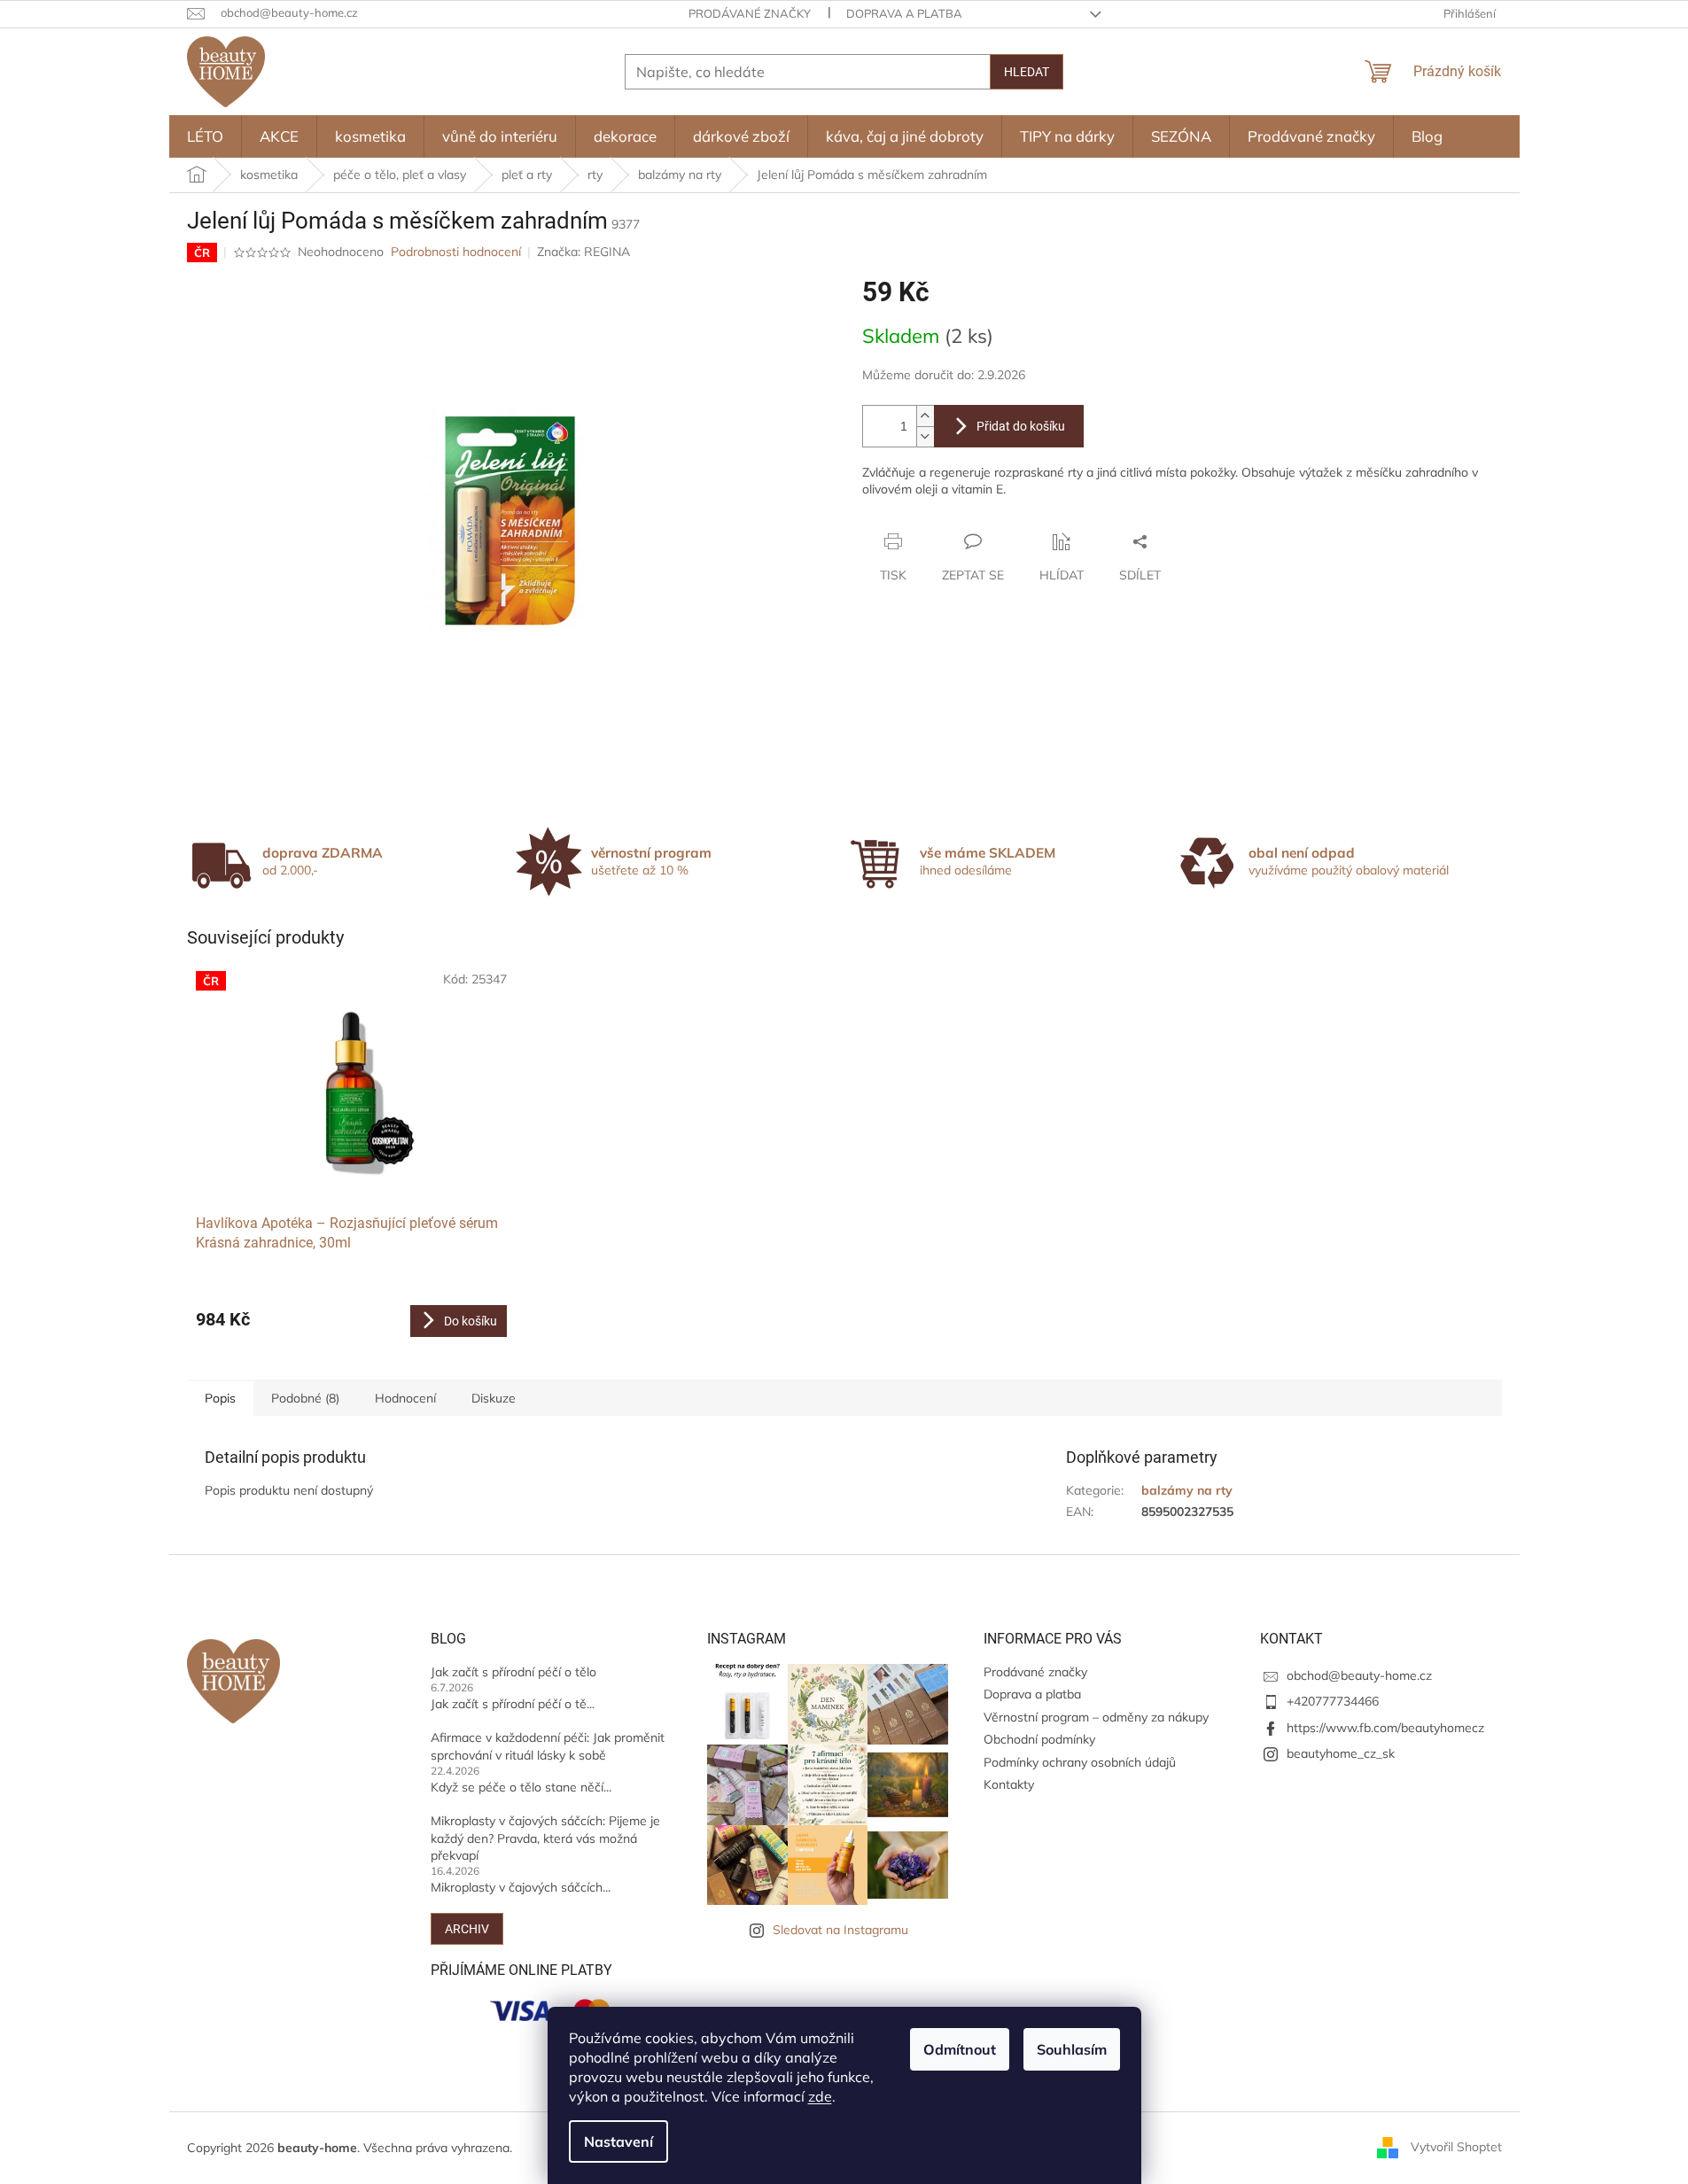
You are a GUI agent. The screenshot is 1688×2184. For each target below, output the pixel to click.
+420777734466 (1333, 1701)
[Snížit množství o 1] (925, 436)
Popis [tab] (220, 1398)
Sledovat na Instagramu (840, 1930)
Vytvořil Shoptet (1456, 2147)
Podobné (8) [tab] (305, 1398)
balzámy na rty (1187, 1490)
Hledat (1027, 72)
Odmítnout (960, 2049)
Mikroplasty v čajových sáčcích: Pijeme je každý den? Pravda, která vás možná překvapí (545, 1838)
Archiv (467, 1929)
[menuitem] (205, 136)
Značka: (583, 252)
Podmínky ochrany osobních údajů (1080, 1762)
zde (820, 2096)
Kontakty (1009, 1784)
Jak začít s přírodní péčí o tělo (513, 1672)
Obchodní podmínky (1039, 1739)
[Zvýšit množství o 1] (925, 416)
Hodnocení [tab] (405, 1398)
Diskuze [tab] (494, 1398)
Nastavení (618, 2141)
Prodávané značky (750, 13)
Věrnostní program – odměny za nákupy (1096, 1717)
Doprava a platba (904, 13)
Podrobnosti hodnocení (456, 252)
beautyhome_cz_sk (1341, 1753)
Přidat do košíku (1021, 426)
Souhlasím (1072, 2049)
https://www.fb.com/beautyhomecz (1385, 1728)
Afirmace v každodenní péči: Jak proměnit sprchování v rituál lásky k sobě (548, 1746)
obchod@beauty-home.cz (1359, 1675)
